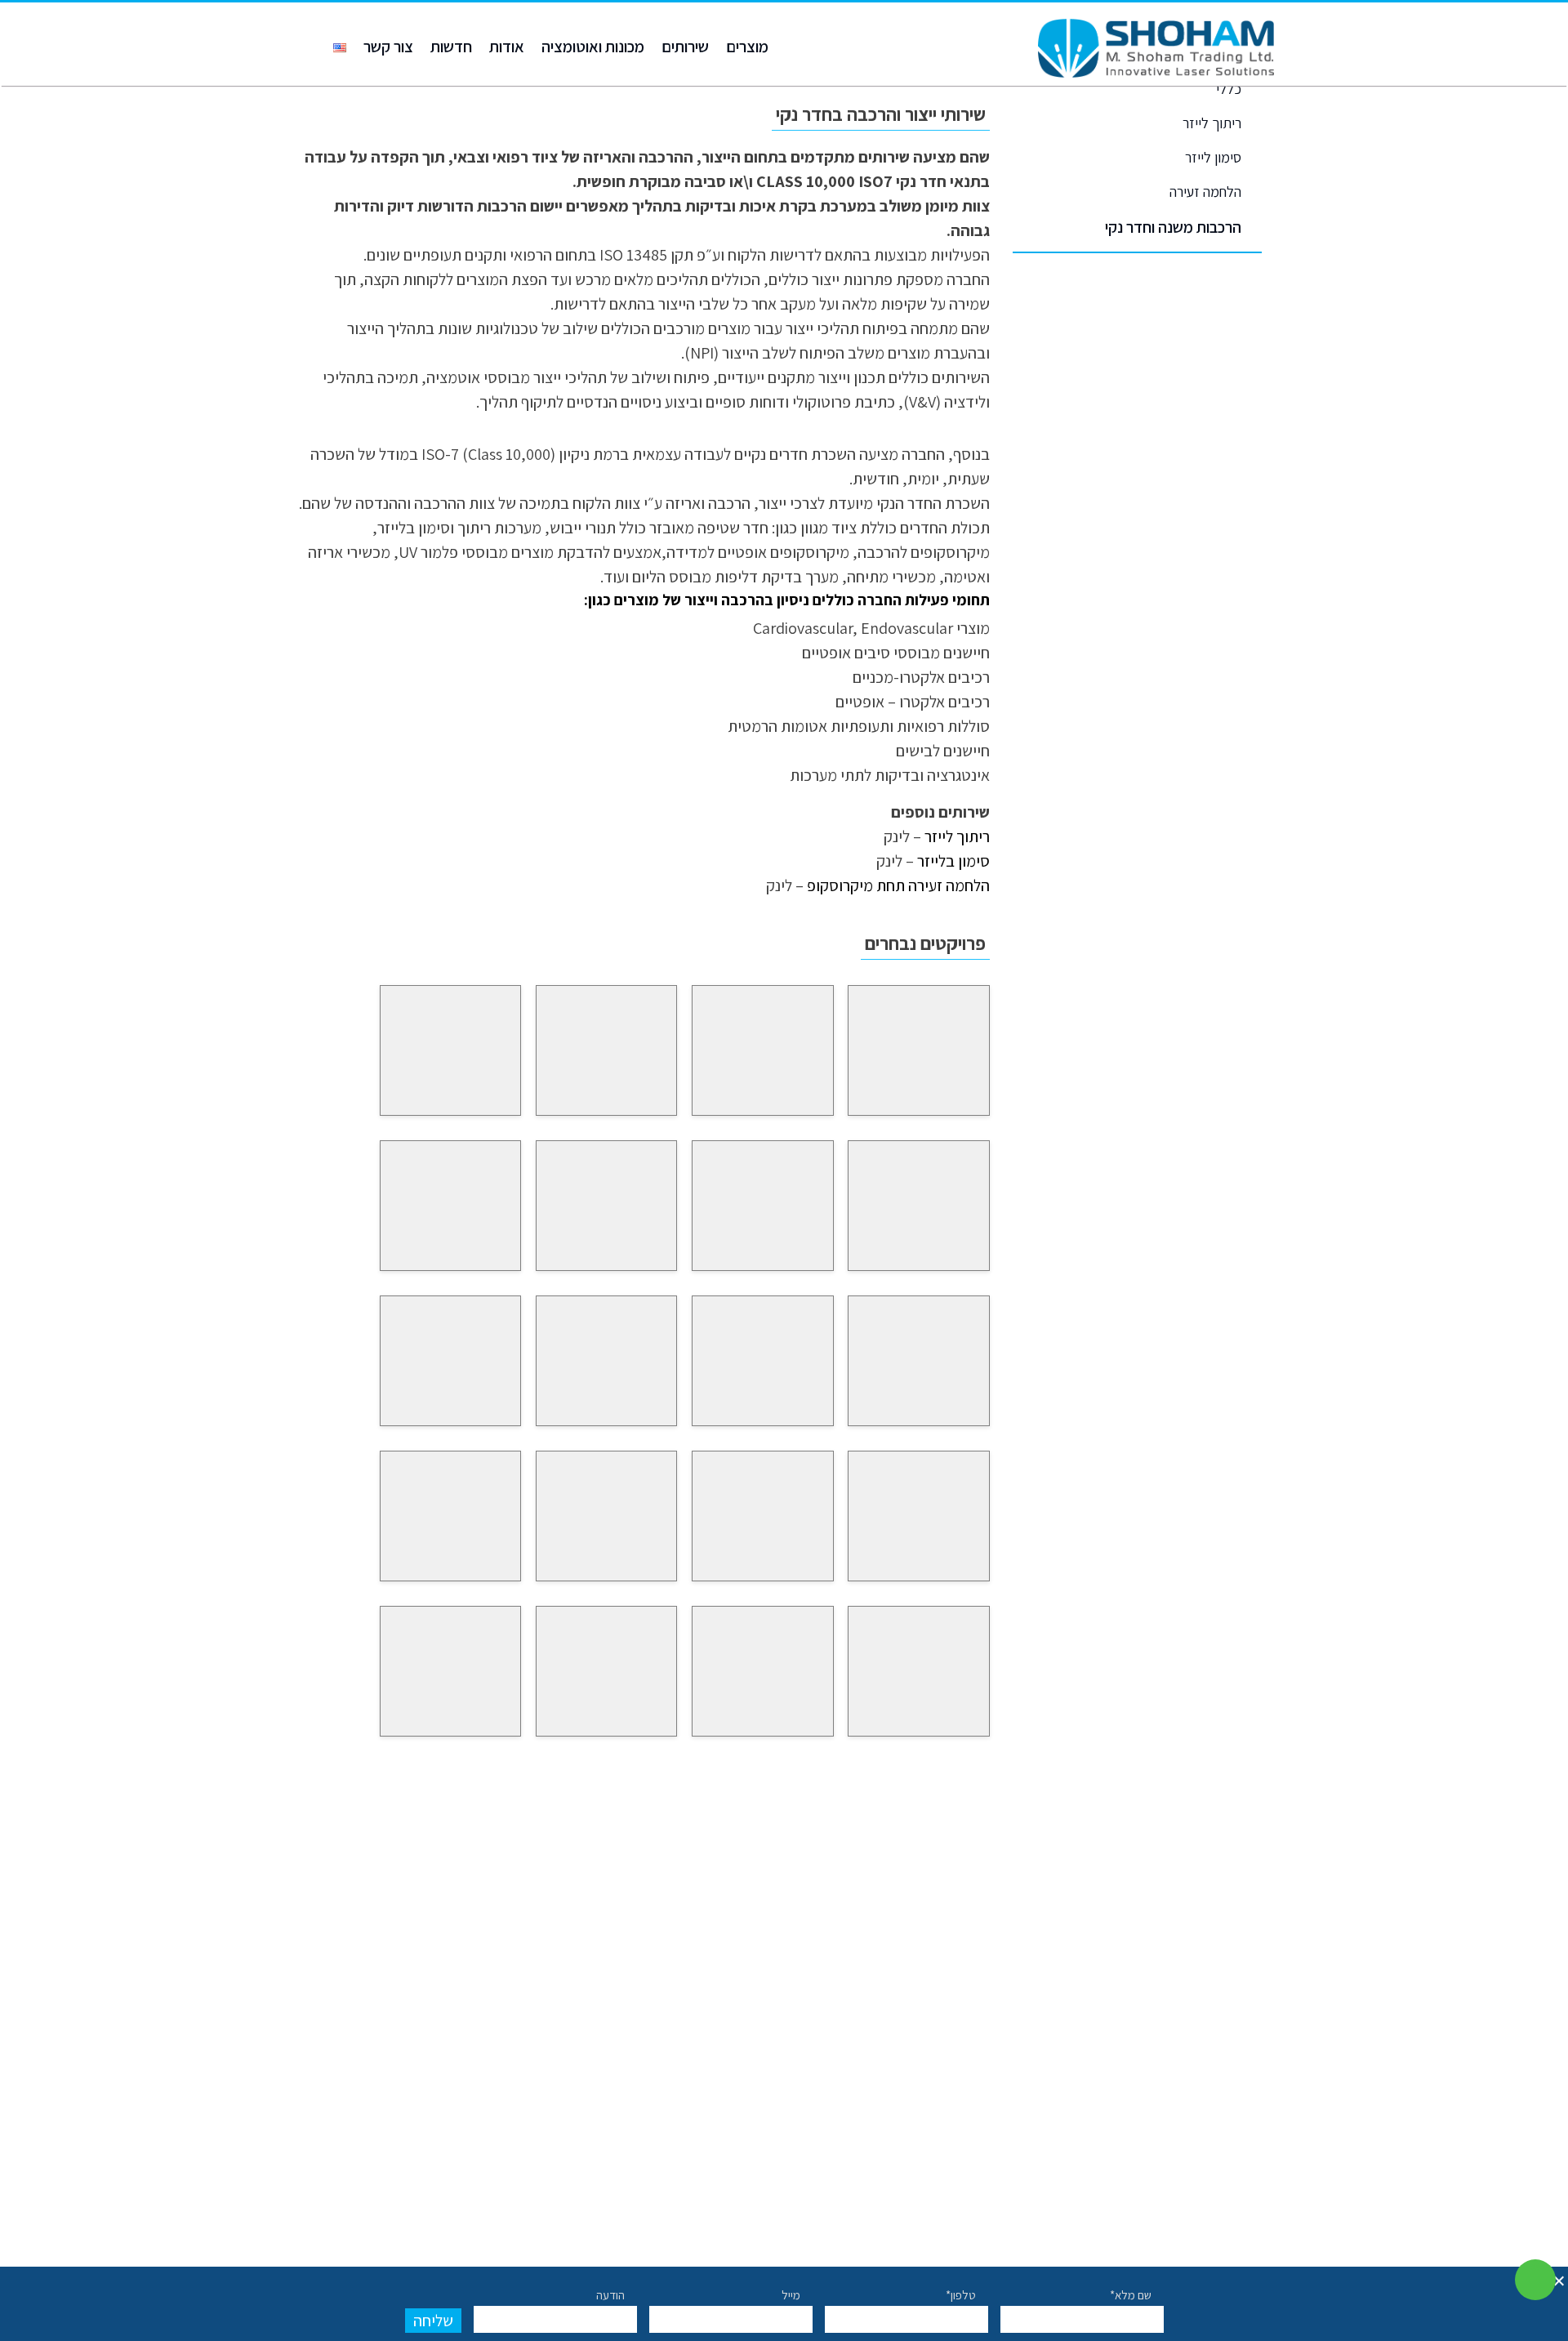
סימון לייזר (1213, 157)
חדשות (451, 47)
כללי (1229, 89)
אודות (507, 47)
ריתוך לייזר (1212, 123)
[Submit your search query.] (1198, 1904)
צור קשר (388, 47)
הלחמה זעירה (1205, 192)
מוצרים (747, 47)
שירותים (685, 47)
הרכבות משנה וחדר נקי (1173, 227)
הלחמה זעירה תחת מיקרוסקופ (898, 885)
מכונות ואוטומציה (593, 47)
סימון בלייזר (953, 861)
